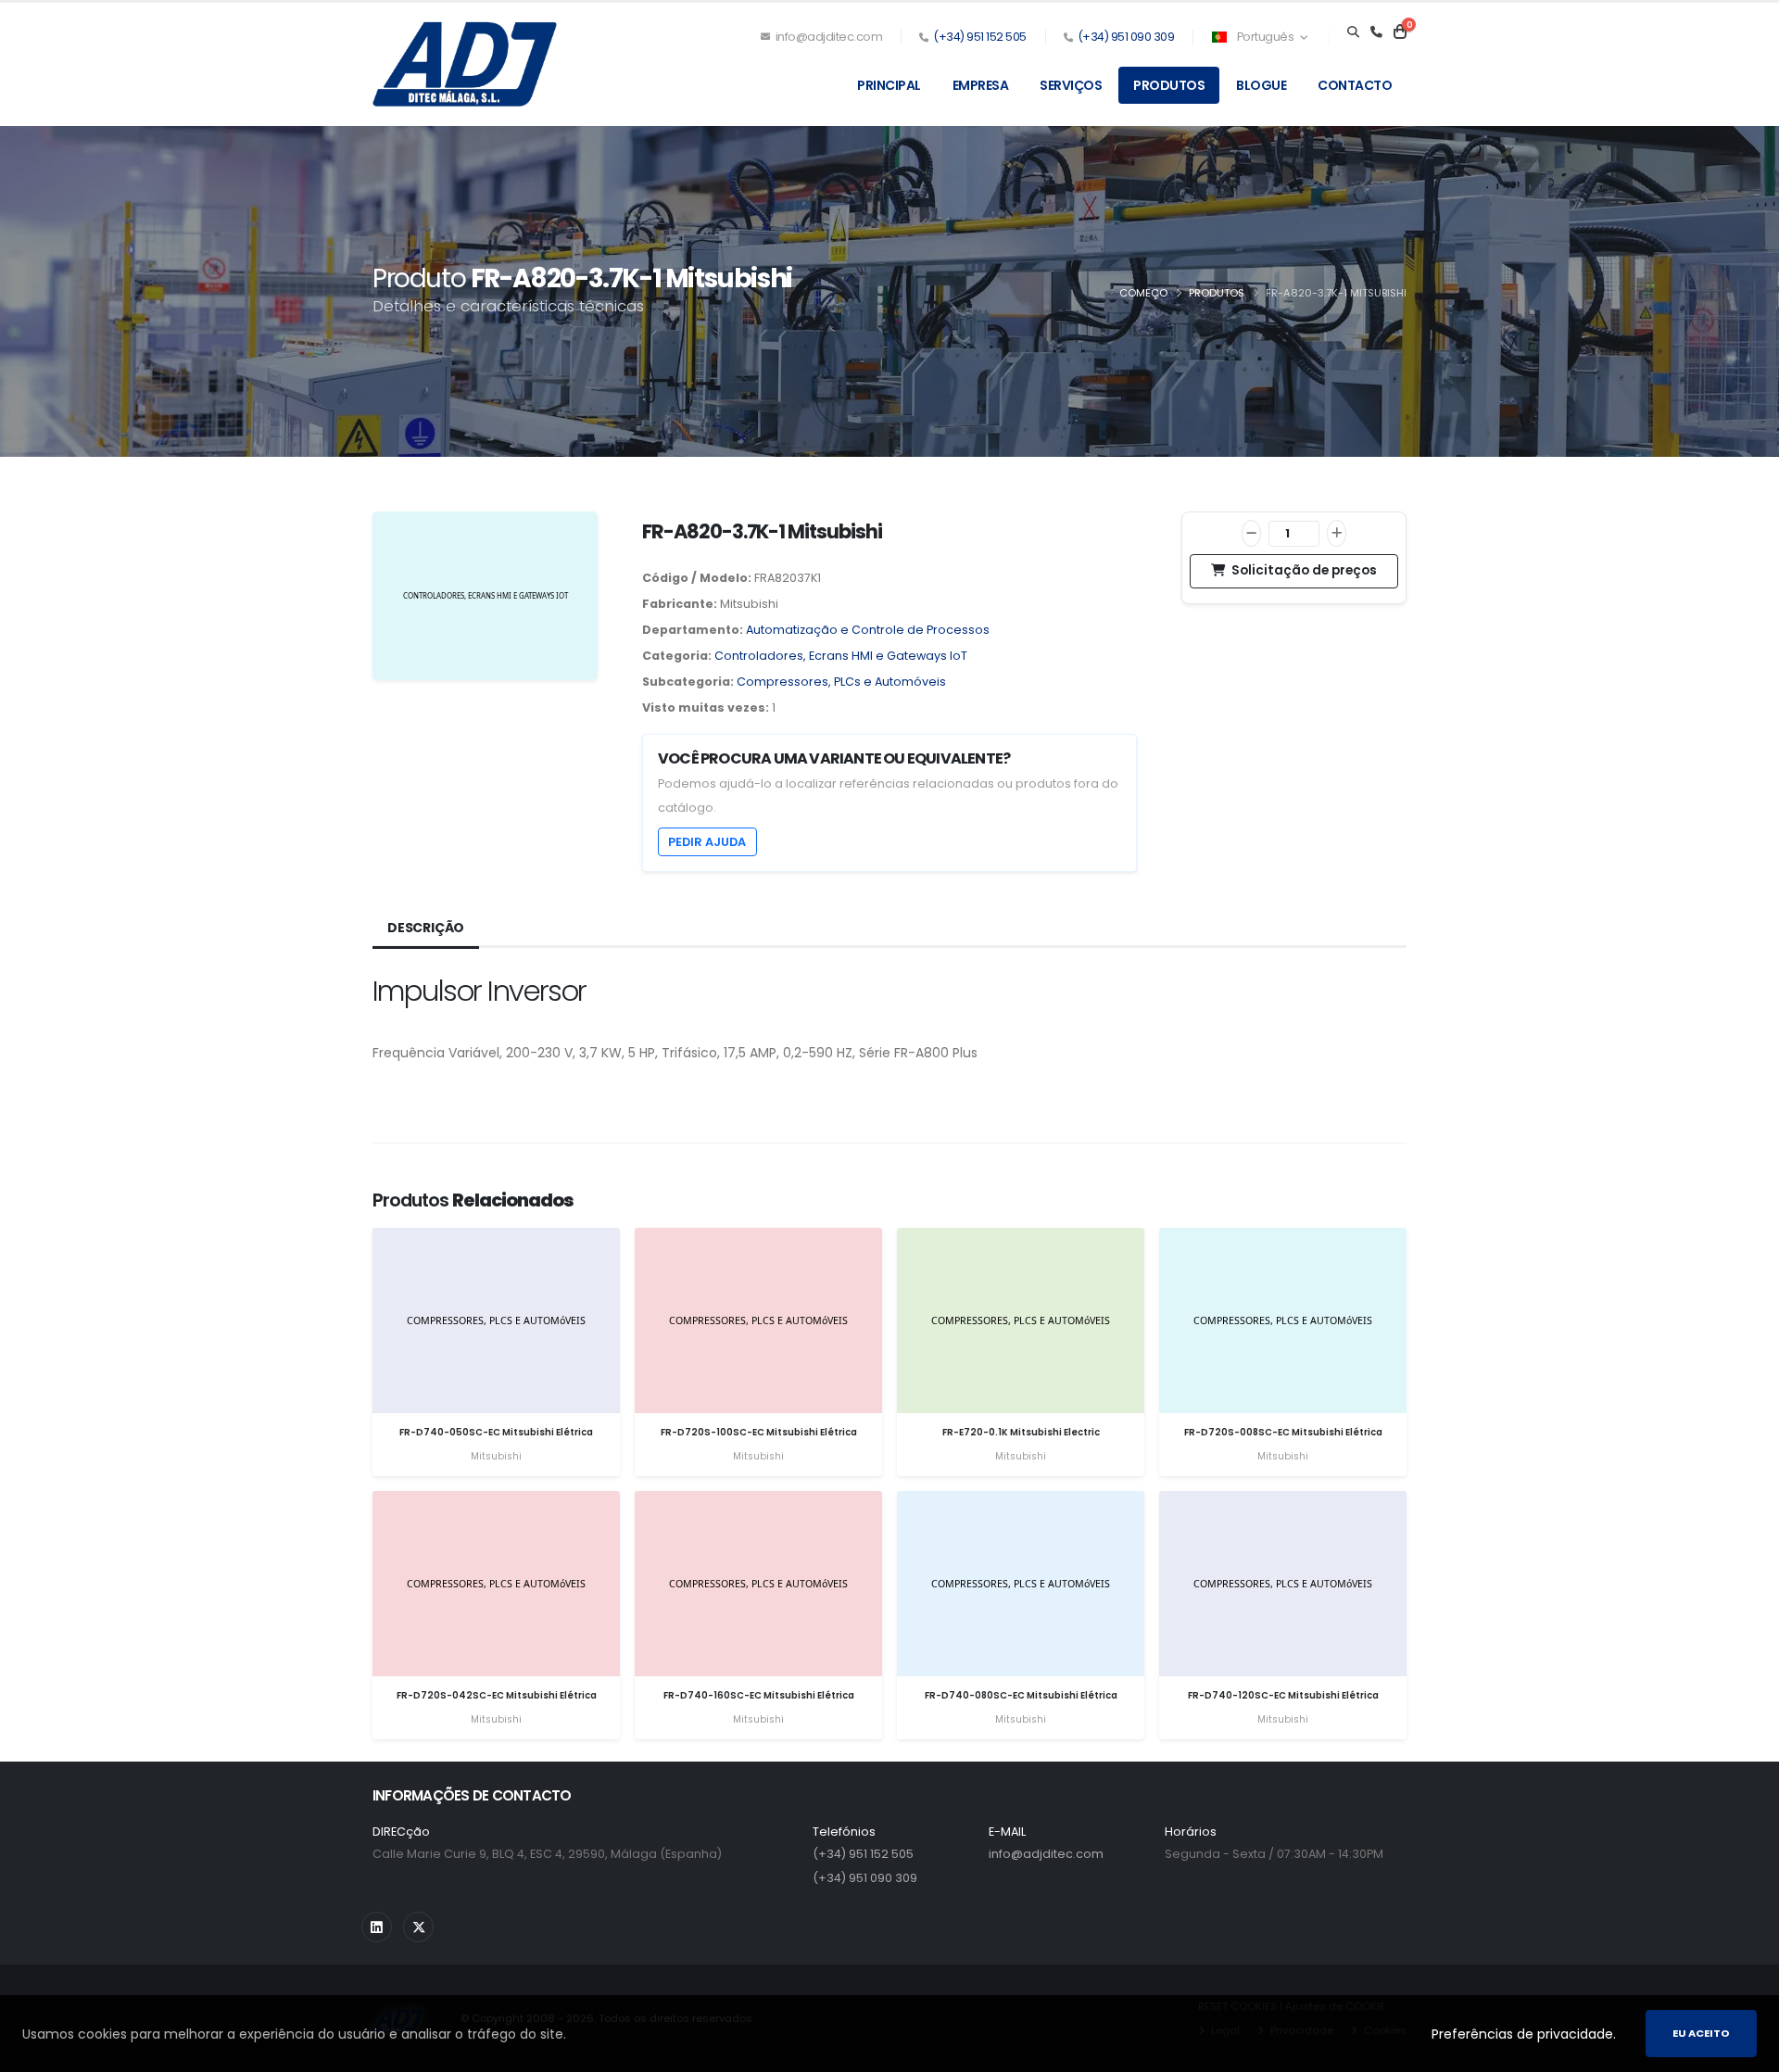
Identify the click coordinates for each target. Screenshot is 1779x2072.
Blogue (1261, 85)
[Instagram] (377, 1927)
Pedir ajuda (707, 842)
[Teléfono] (1376, 32)
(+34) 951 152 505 (980, 37)
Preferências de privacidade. (1524, 2034)
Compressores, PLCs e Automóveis (841, 682)
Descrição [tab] (426, 928)
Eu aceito (1701, 2033)
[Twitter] (418, 1927)
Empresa (981, 85)
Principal (889, 85)
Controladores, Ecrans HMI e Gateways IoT (841, 656)
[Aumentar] (1337, 533)
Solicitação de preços (1303, 570)
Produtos (1169, 85)
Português (1265, 37)
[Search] (1353, 32)
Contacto (1355, 85)
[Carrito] (1400, 32)
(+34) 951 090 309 (1126, 37)
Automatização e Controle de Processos (868, 630)
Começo (1143, 293)
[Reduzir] (1251, 533)
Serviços (1071, 85)
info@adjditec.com (827, 37)
